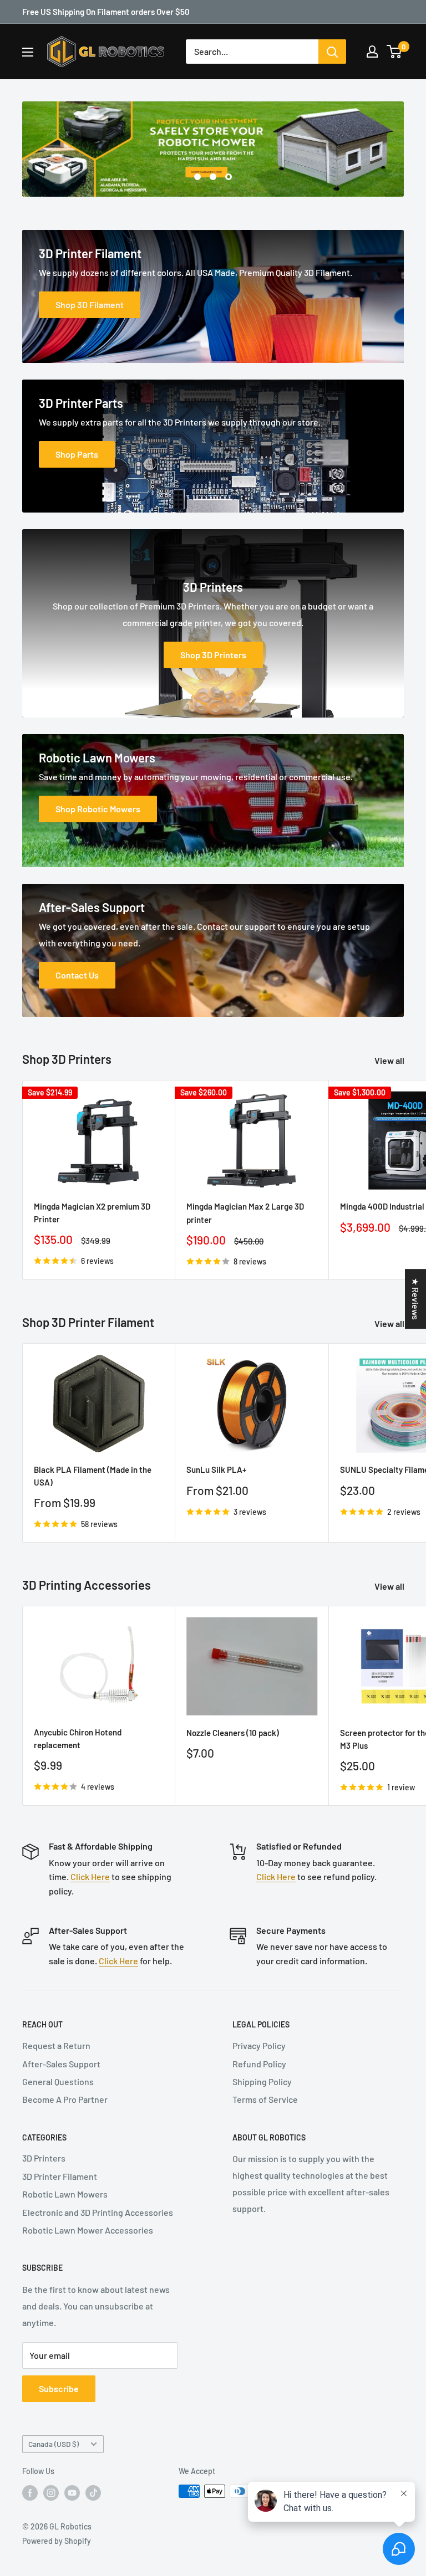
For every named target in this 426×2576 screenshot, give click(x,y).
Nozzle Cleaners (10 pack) (233, 1733)
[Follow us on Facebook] (30, 2492)
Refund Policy (259, 2064)
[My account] (372, 52)
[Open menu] (28, 52)
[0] (395, 52)
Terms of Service (265, 2099)
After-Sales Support (61, 2064)
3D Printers (44, 2158)
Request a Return (56, 2045)
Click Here (90, 1876)
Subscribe (59, 2388)
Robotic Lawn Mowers (65, 2194)
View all (390, 1060)
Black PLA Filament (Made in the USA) (93, 1476)
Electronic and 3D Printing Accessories (98, 2212)
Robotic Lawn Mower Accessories (88, 2230)
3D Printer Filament (60, 2176)
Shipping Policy (262, 2081)
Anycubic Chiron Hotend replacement (78, 1738)
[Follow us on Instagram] (51, 2492)
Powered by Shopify (57, 2541)
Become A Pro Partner (65, 2099)
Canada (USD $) (54, 2444)
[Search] (332, 52)
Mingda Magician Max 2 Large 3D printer (245, 1213)
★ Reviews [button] (416, 1299)
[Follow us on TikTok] (93, 2492)
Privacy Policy (259, 2045)
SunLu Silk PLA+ (216, 1469)
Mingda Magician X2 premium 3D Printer (92, 1213)
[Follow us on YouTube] (72, 2492)
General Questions (58, 2081)
